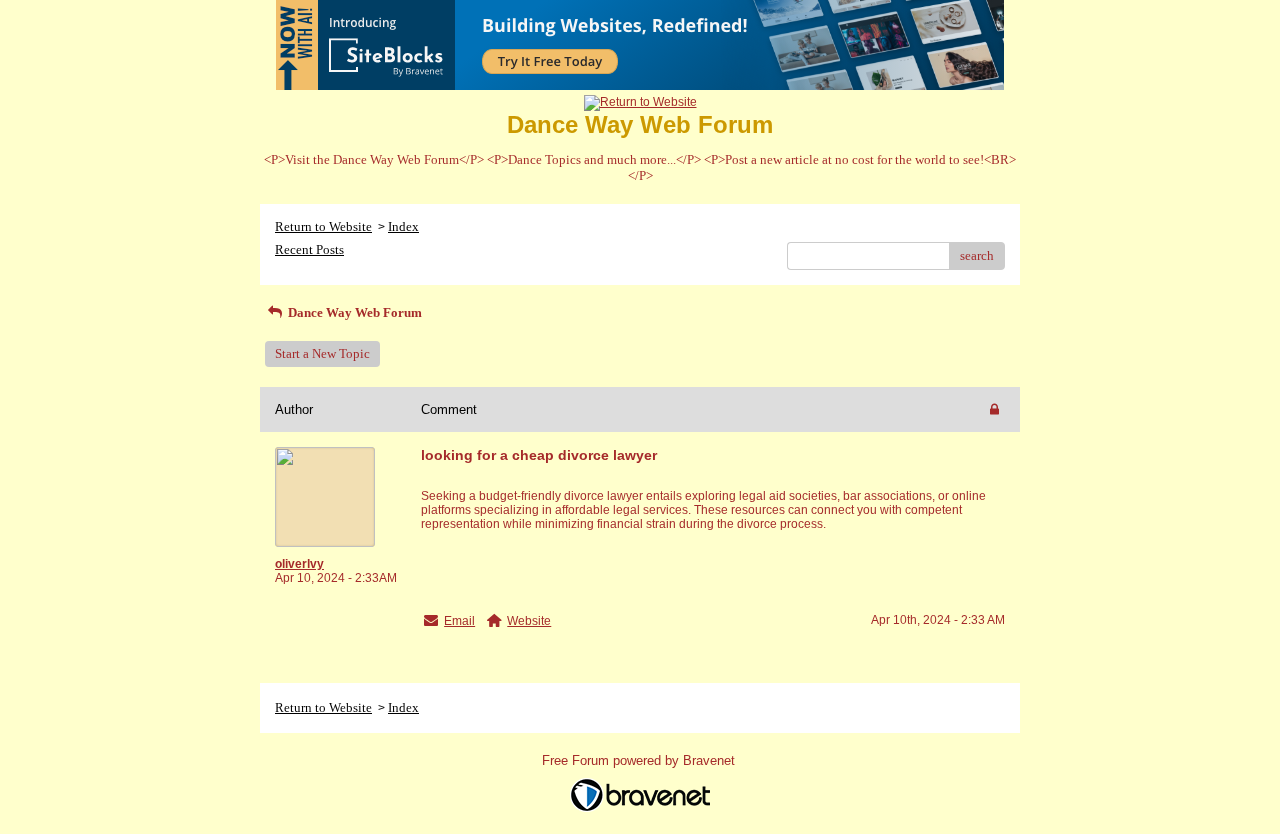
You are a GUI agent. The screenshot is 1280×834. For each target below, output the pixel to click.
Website (529, 621)
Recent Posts (309, 249)
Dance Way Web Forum (353, 312)
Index (403, 226)
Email (459, 621)
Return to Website (323, 226)
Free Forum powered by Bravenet (640, 760)
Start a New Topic (322, 353)
